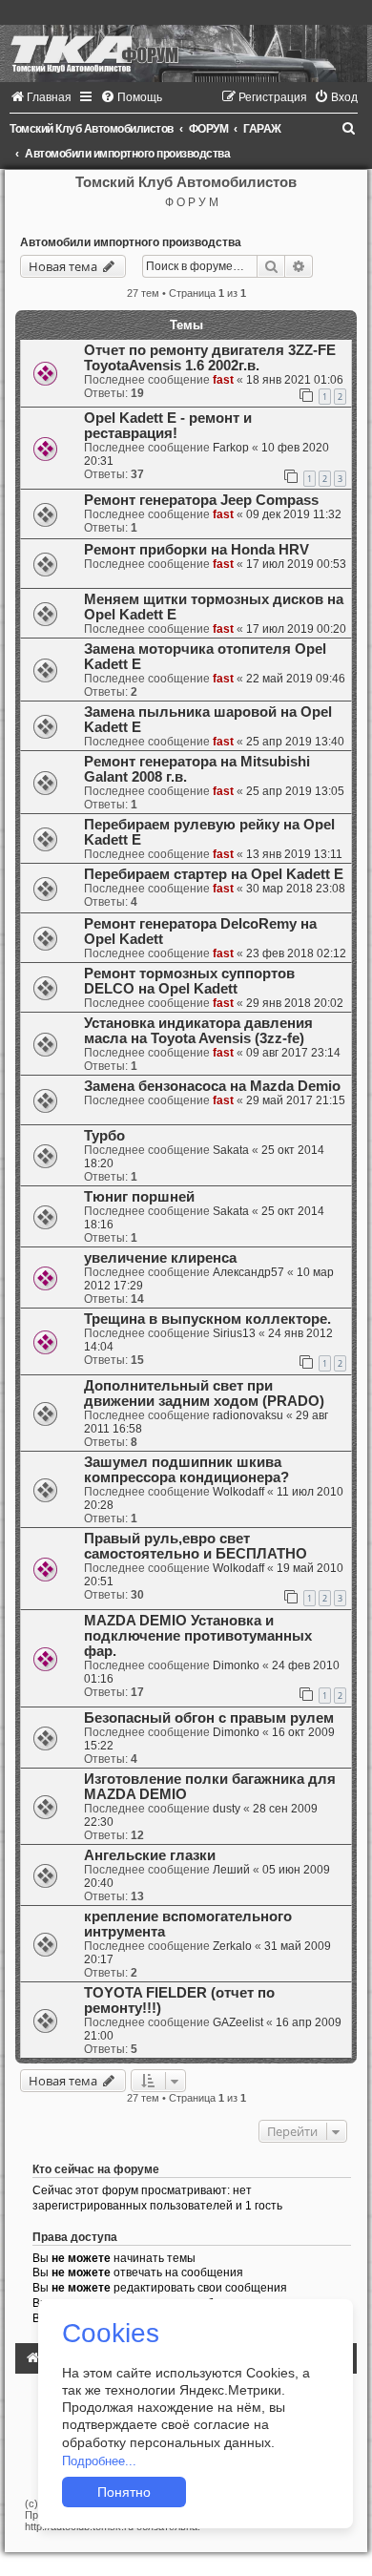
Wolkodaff (238, 1492)
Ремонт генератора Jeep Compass (201, 500)
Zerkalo (232, 1946)
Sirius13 (234, 1333)
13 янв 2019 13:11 (294, 854)
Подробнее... (99, 2461)
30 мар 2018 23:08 (296, 889)
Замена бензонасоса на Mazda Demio (212, 1086)
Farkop (231, 448)
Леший (231, 1870)
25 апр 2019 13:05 (295, 791)
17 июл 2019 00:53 (296, 564)
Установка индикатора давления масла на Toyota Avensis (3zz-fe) (198, 1031)
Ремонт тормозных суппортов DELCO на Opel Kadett (189, 981)
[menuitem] (41, 97)
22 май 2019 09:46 (296, 679)
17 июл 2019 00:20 (296, 629)
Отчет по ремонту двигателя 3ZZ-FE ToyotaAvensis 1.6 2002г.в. (210, 358)
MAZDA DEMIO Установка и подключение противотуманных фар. (198, 1636)
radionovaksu (248, 1415)
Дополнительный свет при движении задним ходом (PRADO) (204, 1393)
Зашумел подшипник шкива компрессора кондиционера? (186, 1470)
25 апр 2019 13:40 (295, 742)
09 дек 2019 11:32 (294, 514)
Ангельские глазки (150, 1855)
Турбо (104, 1136)
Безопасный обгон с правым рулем (209, 1718)
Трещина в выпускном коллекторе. (207, 1319)
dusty (227, 1809)
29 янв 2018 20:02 (295, 1003)
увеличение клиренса (160, 1258)
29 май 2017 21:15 (296, 1100)
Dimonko (236, 1665)
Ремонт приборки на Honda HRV (196, 550)
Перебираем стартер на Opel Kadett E (214, 874)
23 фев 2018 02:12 (296, 953)
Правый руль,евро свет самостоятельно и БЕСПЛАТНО (196, 1546)
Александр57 (248, 1272)
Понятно (124, 2492)
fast (223, 380)
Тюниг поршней (139, 1197)
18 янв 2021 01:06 (295, 380)
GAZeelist (238, 2022)
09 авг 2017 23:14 (293, 1053)
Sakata (231, 1150)
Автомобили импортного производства (131, 242)
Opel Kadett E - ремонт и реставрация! (168, 426)
